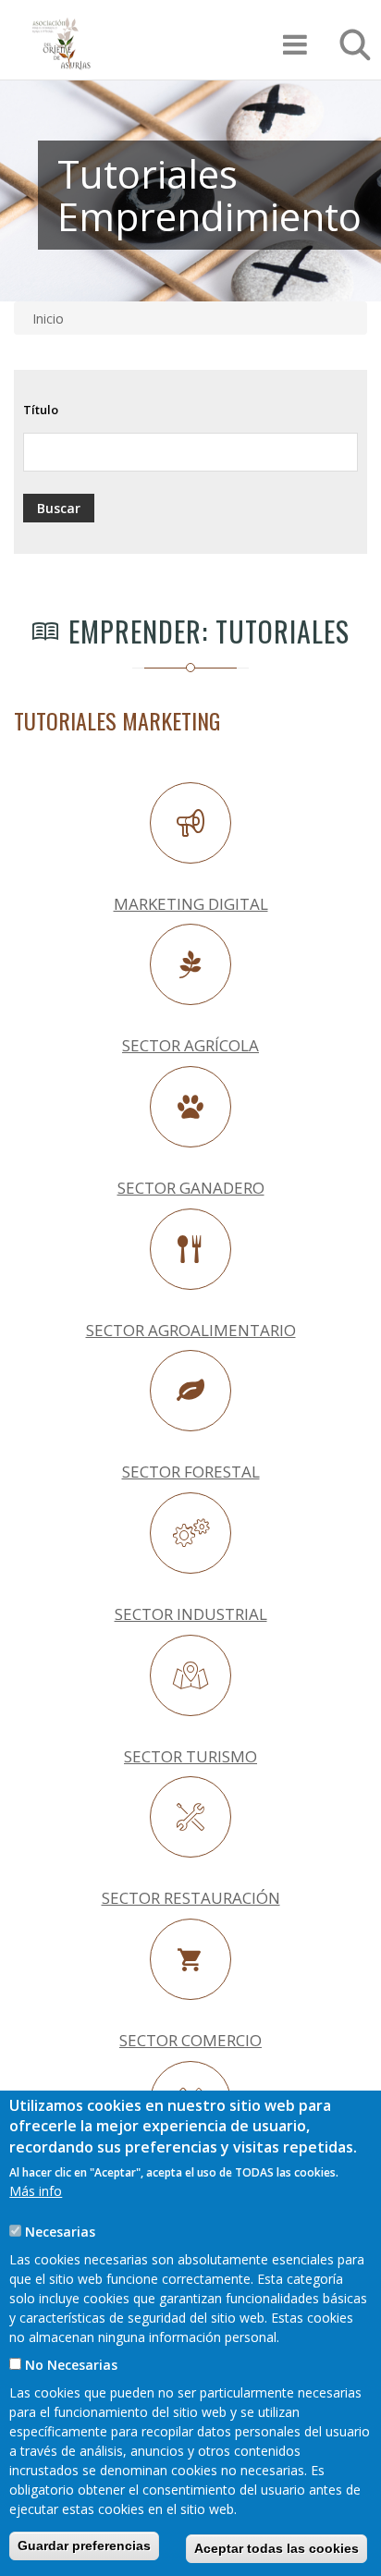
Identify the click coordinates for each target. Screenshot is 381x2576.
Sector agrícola (190, 1045)
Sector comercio (190, 2040)
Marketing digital (191, 904)
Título (41, 410)
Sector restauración (191, 1898)
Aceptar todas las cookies (277, 2548)
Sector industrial (191, 1614)
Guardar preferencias (84, 2545)
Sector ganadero (191, 1188)
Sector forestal (191, 1472)
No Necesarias (71, 2365)
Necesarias (60, 2232)
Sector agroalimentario (191, 1330)
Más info (36, 2191)
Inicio (48, 319)
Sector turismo (190, 1756)
